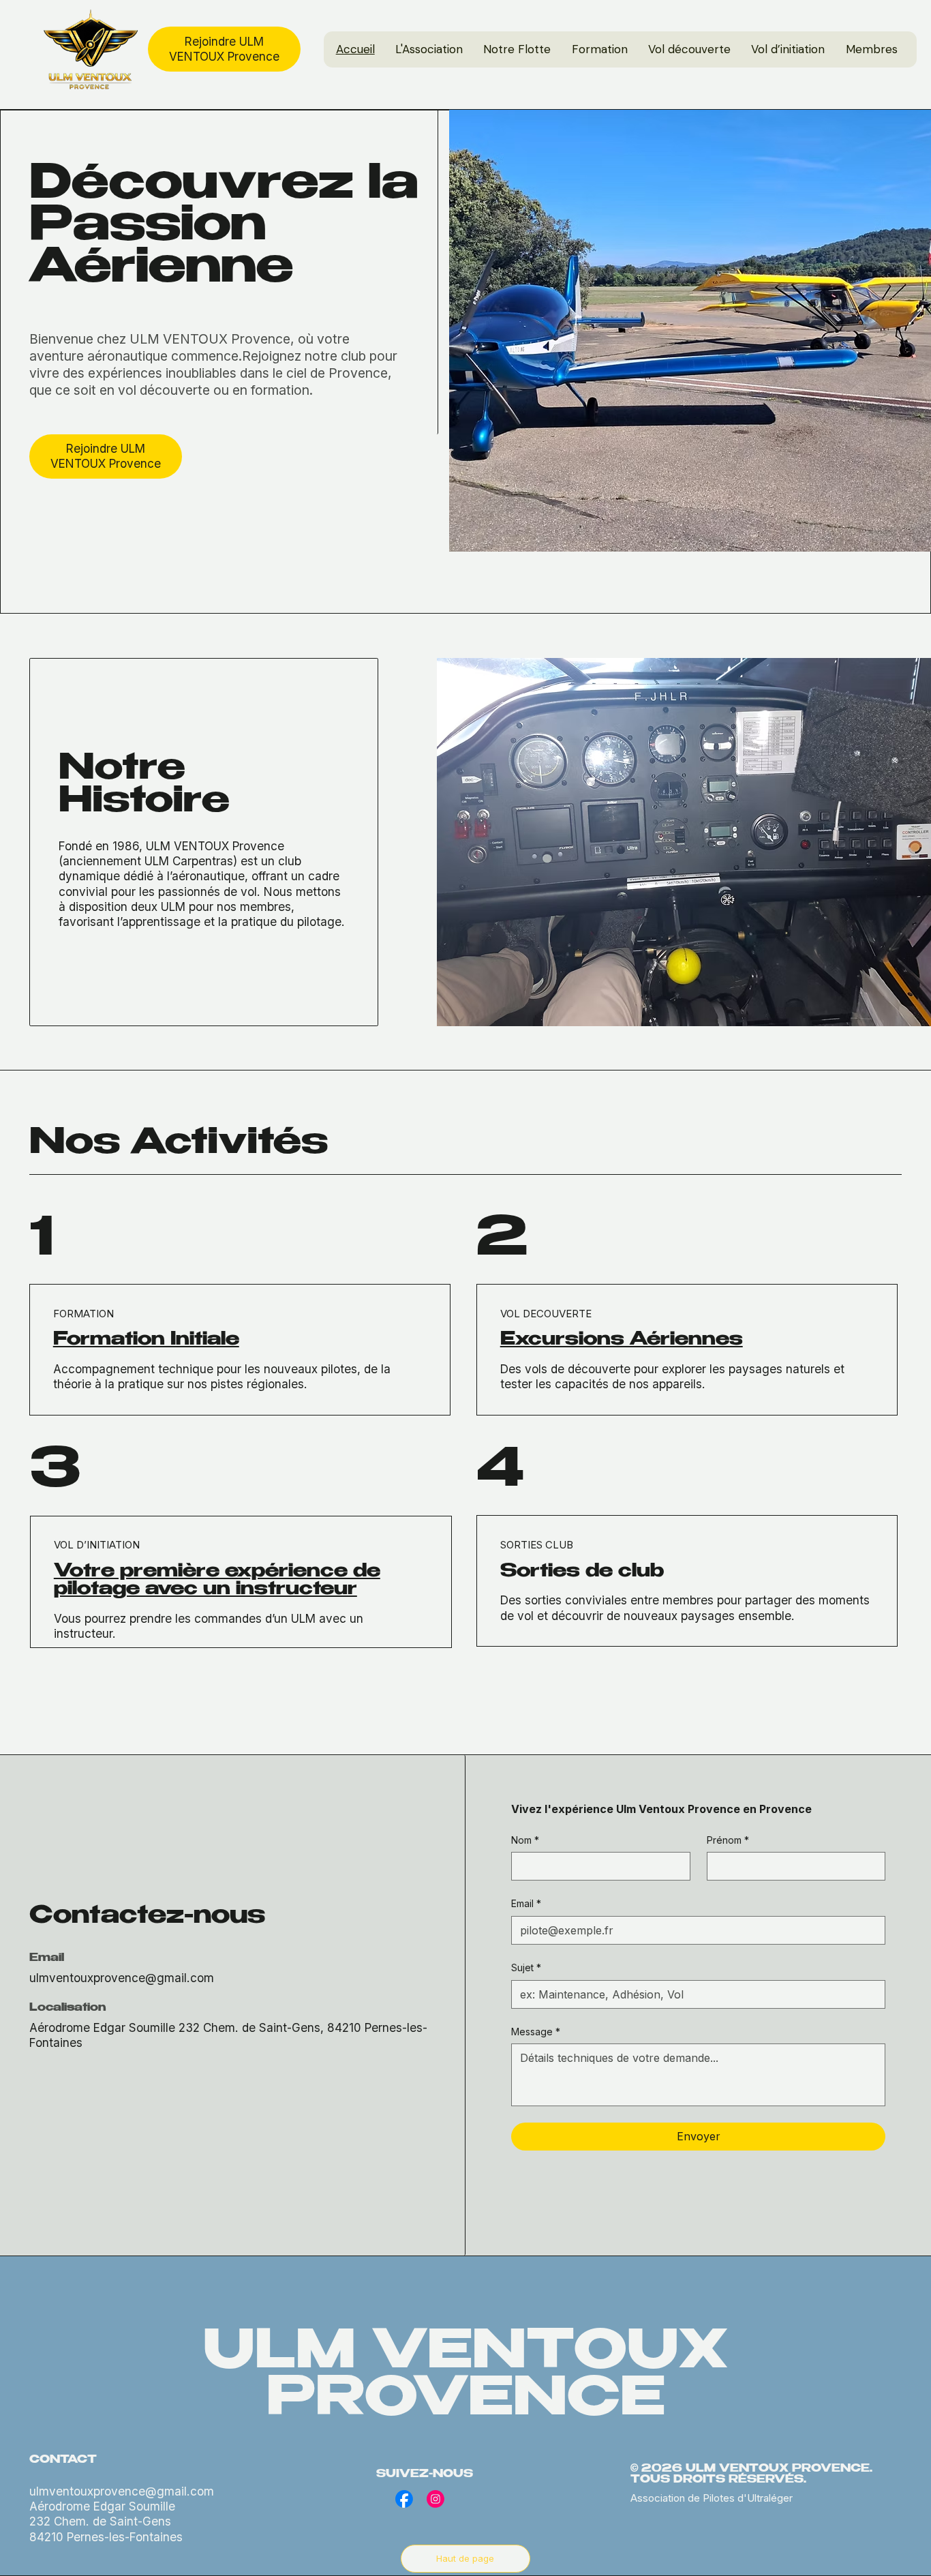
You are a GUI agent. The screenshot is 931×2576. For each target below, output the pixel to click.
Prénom (728, 1840)
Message (536, 2032)
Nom (525, 1840)
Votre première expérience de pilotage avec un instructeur (217, 1581)
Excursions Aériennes (622, 1341)
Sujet (526, 1967)
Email (526, 1903)
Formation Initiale (146, 1341)
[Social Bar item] (404, 2499)
